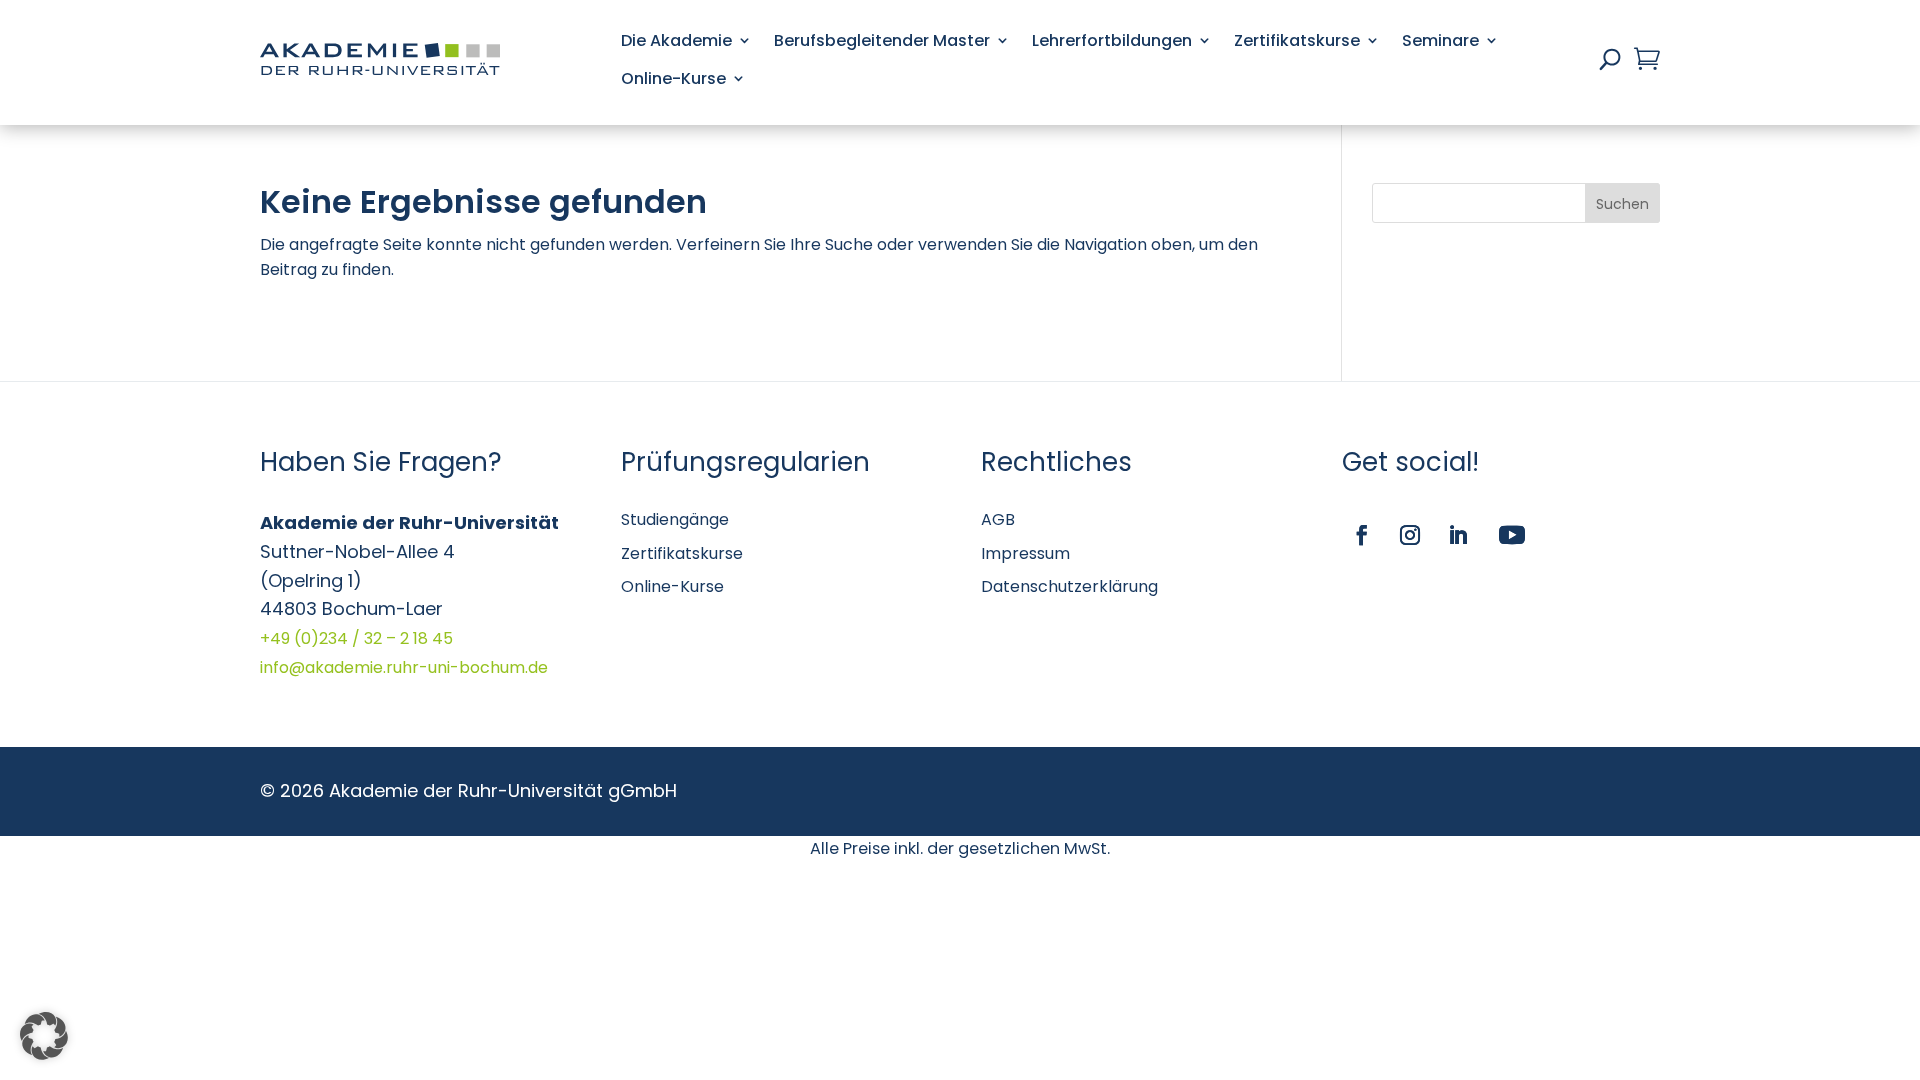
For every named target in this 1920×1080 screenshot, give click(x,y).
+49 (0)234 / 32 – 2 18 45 (356, 638)
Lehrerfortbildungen (1112, 40)
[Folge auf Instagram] (1410, 535)
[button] (44, 1036)
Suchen (1622, 204)
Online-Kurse (673, 78)
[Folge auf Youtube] (1512, 535)
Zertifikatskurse (1297, 40)
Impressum (1025, 553)
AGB (998, 519)
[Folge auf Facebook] (1362, 535)
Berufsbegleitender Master (882, 40)
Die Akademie (676, 40)
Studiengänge (675, 519)
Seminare (1440, 40)
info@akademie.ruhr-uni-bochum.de (404, 667)
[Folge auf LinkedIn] (1458, 535)
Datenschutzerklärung (1069, 586)
